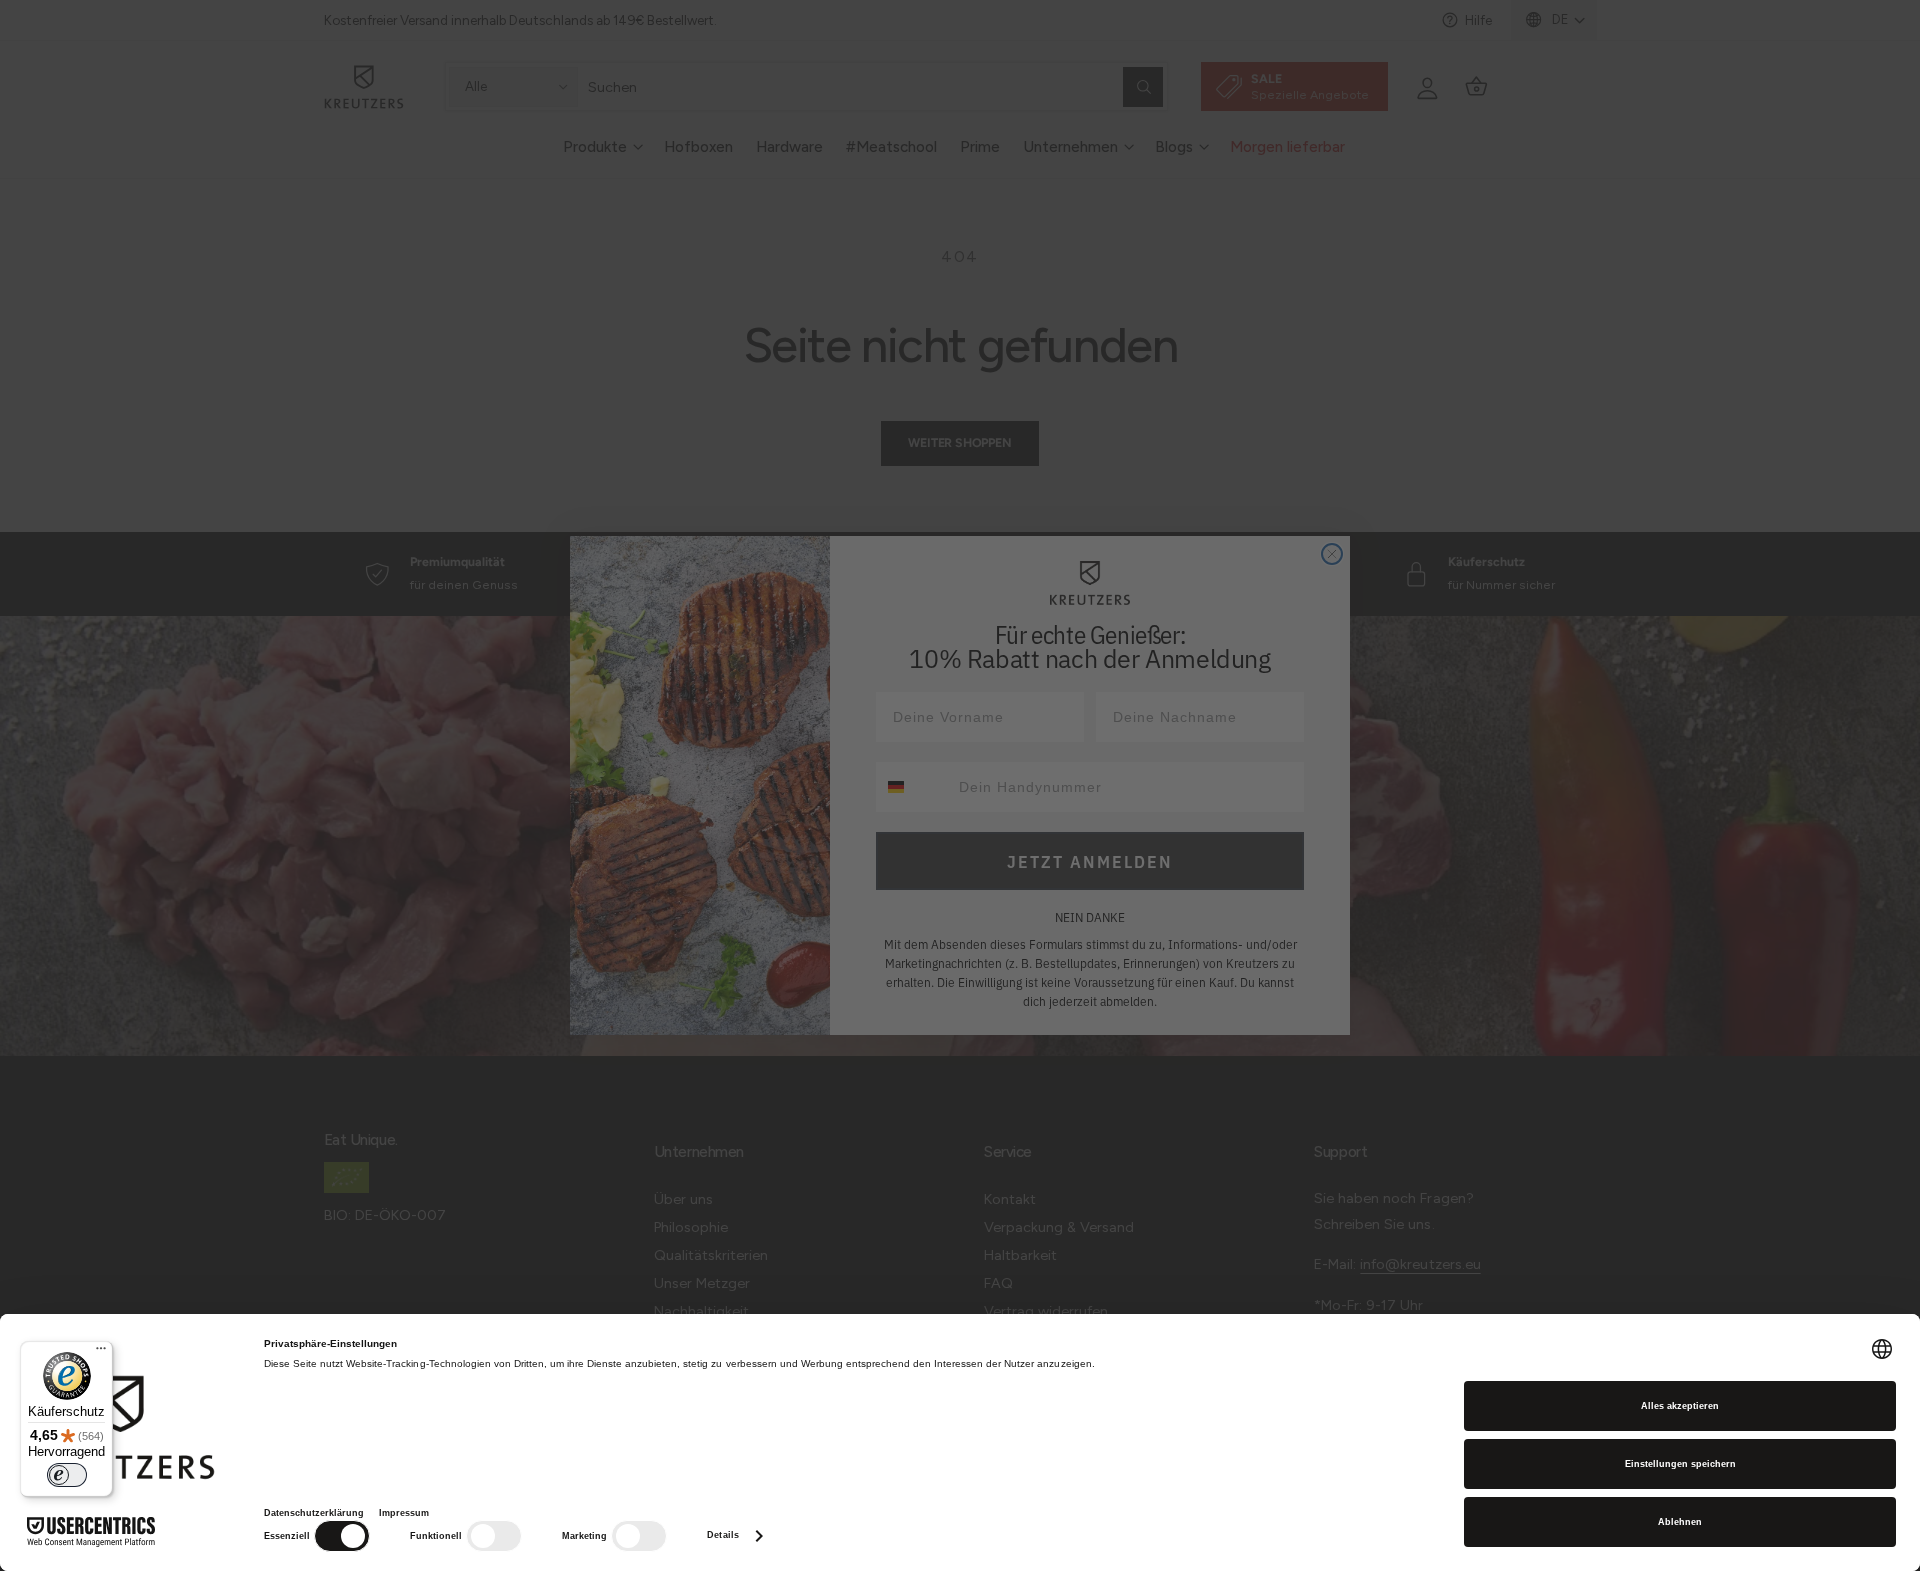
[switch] (67, 1475)
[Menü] (101, 1353)
